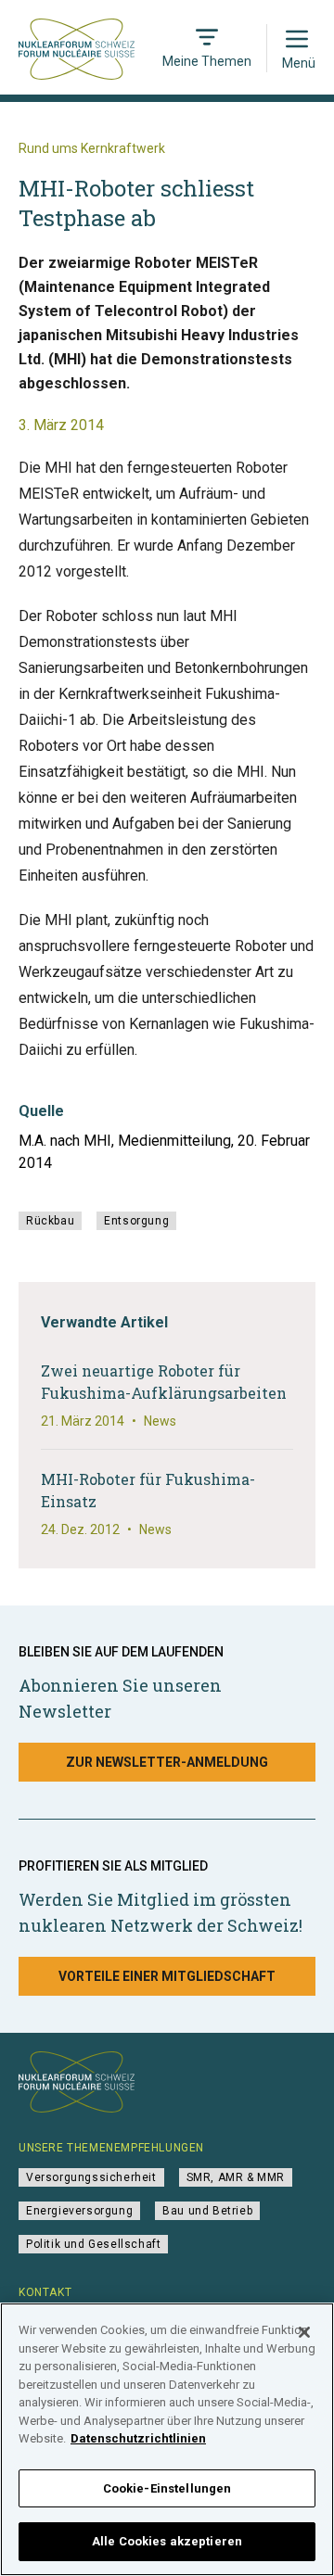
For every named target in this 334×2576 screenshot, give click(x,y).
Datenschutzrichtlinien (138, 2438)
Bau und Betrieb (207, 2211)
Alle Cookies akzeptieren (167, 2541)
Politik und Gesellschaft (93, 2244)
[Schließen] (304, 2332)
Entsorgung (136, 1221)
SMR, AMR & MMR (236, 2177)
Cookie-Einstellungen (167, 2488)
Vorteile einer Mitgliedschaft (167, 1976)
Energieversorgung (79, 2211)
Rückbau (50, 1221)
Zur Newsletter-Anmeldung (167, 1762)
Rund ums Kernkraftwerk (92, 148)
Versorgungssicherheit (91, 2177)
